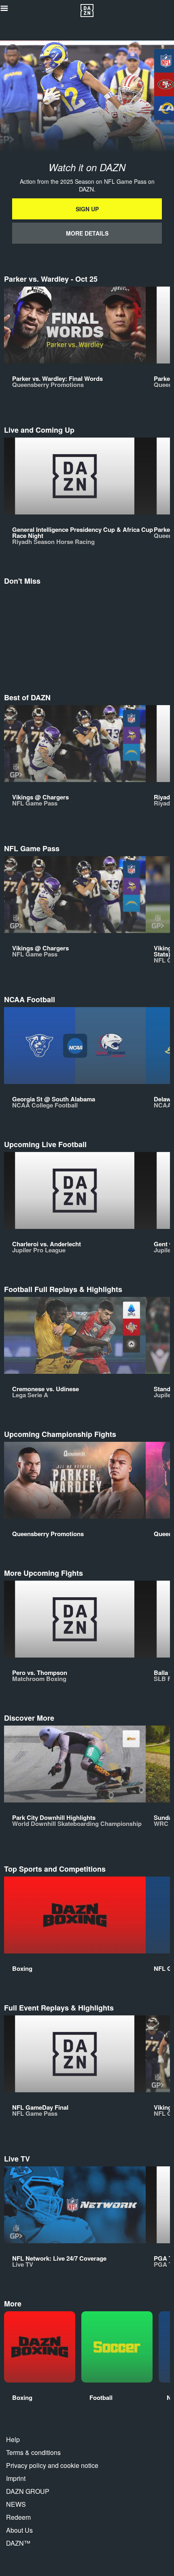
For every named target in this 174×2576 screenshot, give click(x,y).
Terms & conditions (33, 2452)
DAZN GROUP (28, 2491)
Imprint (16, 2478)
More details (87, 233)
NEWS (16, 2504)
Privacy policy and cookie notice (52, 2465)
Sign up (87, 209)
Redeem (18, 2517)
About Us (19, 2530)
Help (13, 2439)
